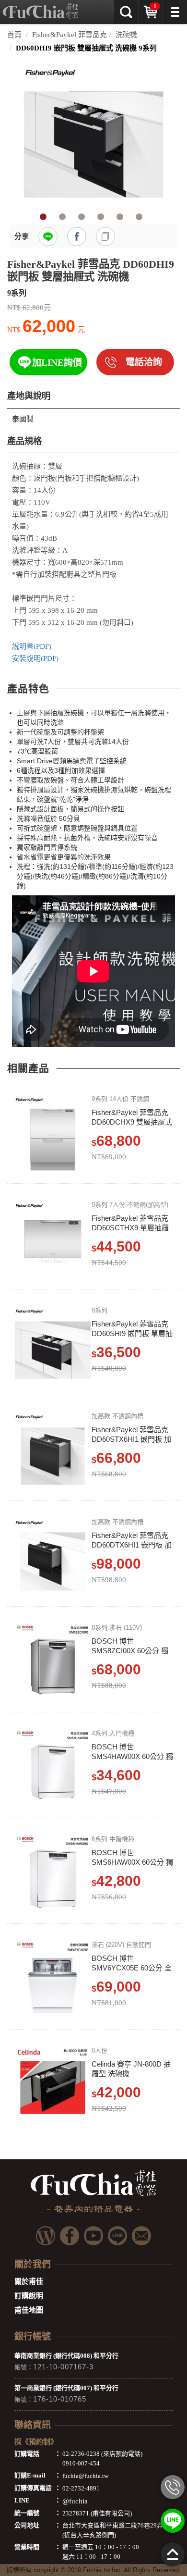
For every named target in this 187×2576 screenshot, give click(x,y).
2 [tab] (62, 217)
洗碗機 (126, 35)
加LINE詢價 (57, 363)
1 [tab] (43, 217)
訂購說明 (29, 2296)
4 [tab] (101, 217)
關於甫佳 (29, 2281)
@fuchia (75, 2501)
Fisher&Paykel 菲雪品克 (70, 35)
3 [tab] (82, 217)
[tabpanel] (93, 134)
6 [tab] (139, 217)
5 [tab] (120, 217)
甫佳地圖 (29, 2310)
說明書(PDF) (32, 646)
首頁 (14, 35)
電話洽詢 (144, 362)
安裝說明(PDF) (35, 658)
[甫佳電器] (41, 7)
